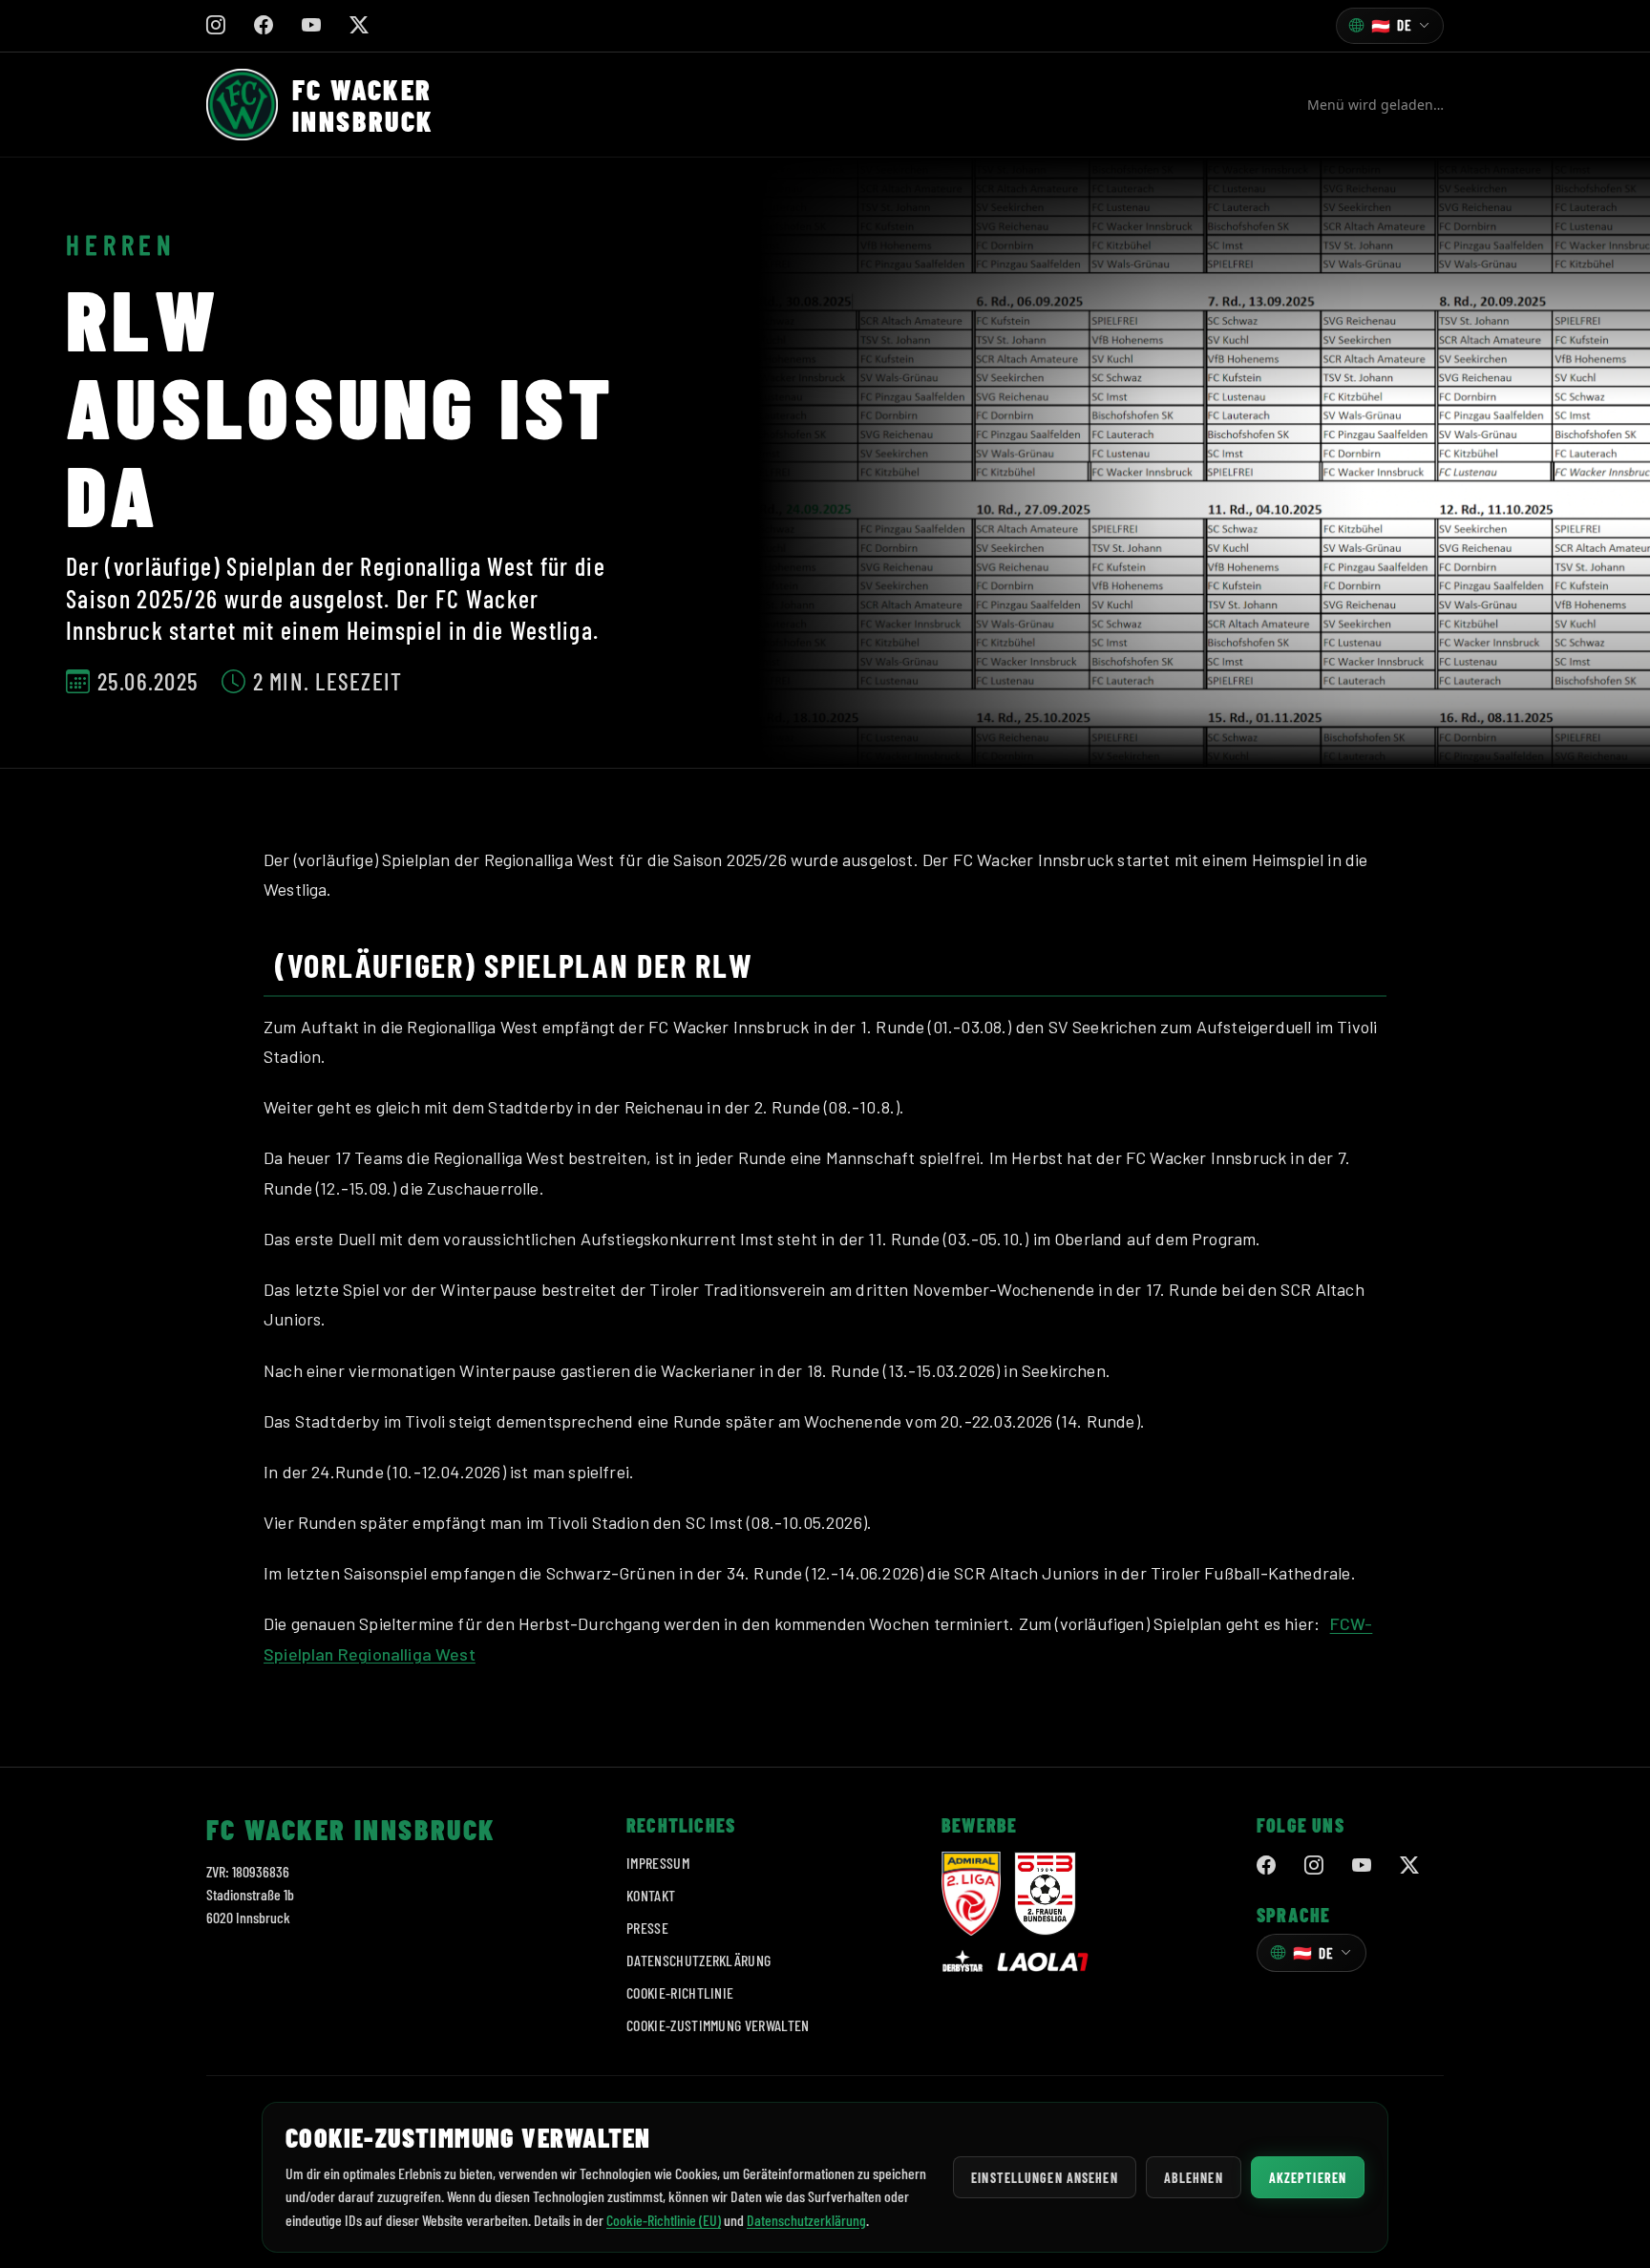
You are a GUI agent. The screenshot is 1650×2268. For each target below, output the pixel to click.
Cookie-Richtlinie (680, 1992)
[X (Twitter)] (1409, 1866)
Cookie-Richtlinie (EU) (664, 2220)
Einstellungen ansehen (1045, 2178)
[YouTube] (1362, 1866)
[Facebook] (1266, 1866)
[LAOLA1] (1043, 1962)
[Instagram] (1314, 1866)
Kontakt (651, 1895)
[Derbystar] (962, 1962)
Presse (647, 1928)
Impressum (658, 1863)
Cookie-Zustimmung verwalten (718, 2025)
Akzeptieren (1308, 2178)
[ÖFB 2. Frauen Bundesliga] (1045, 1894)
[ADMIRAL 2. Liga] (971, 1894)
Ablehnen (1194, 2178)
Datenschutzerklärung (698, 1960)
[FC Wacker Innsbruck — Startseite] (242, 105)
